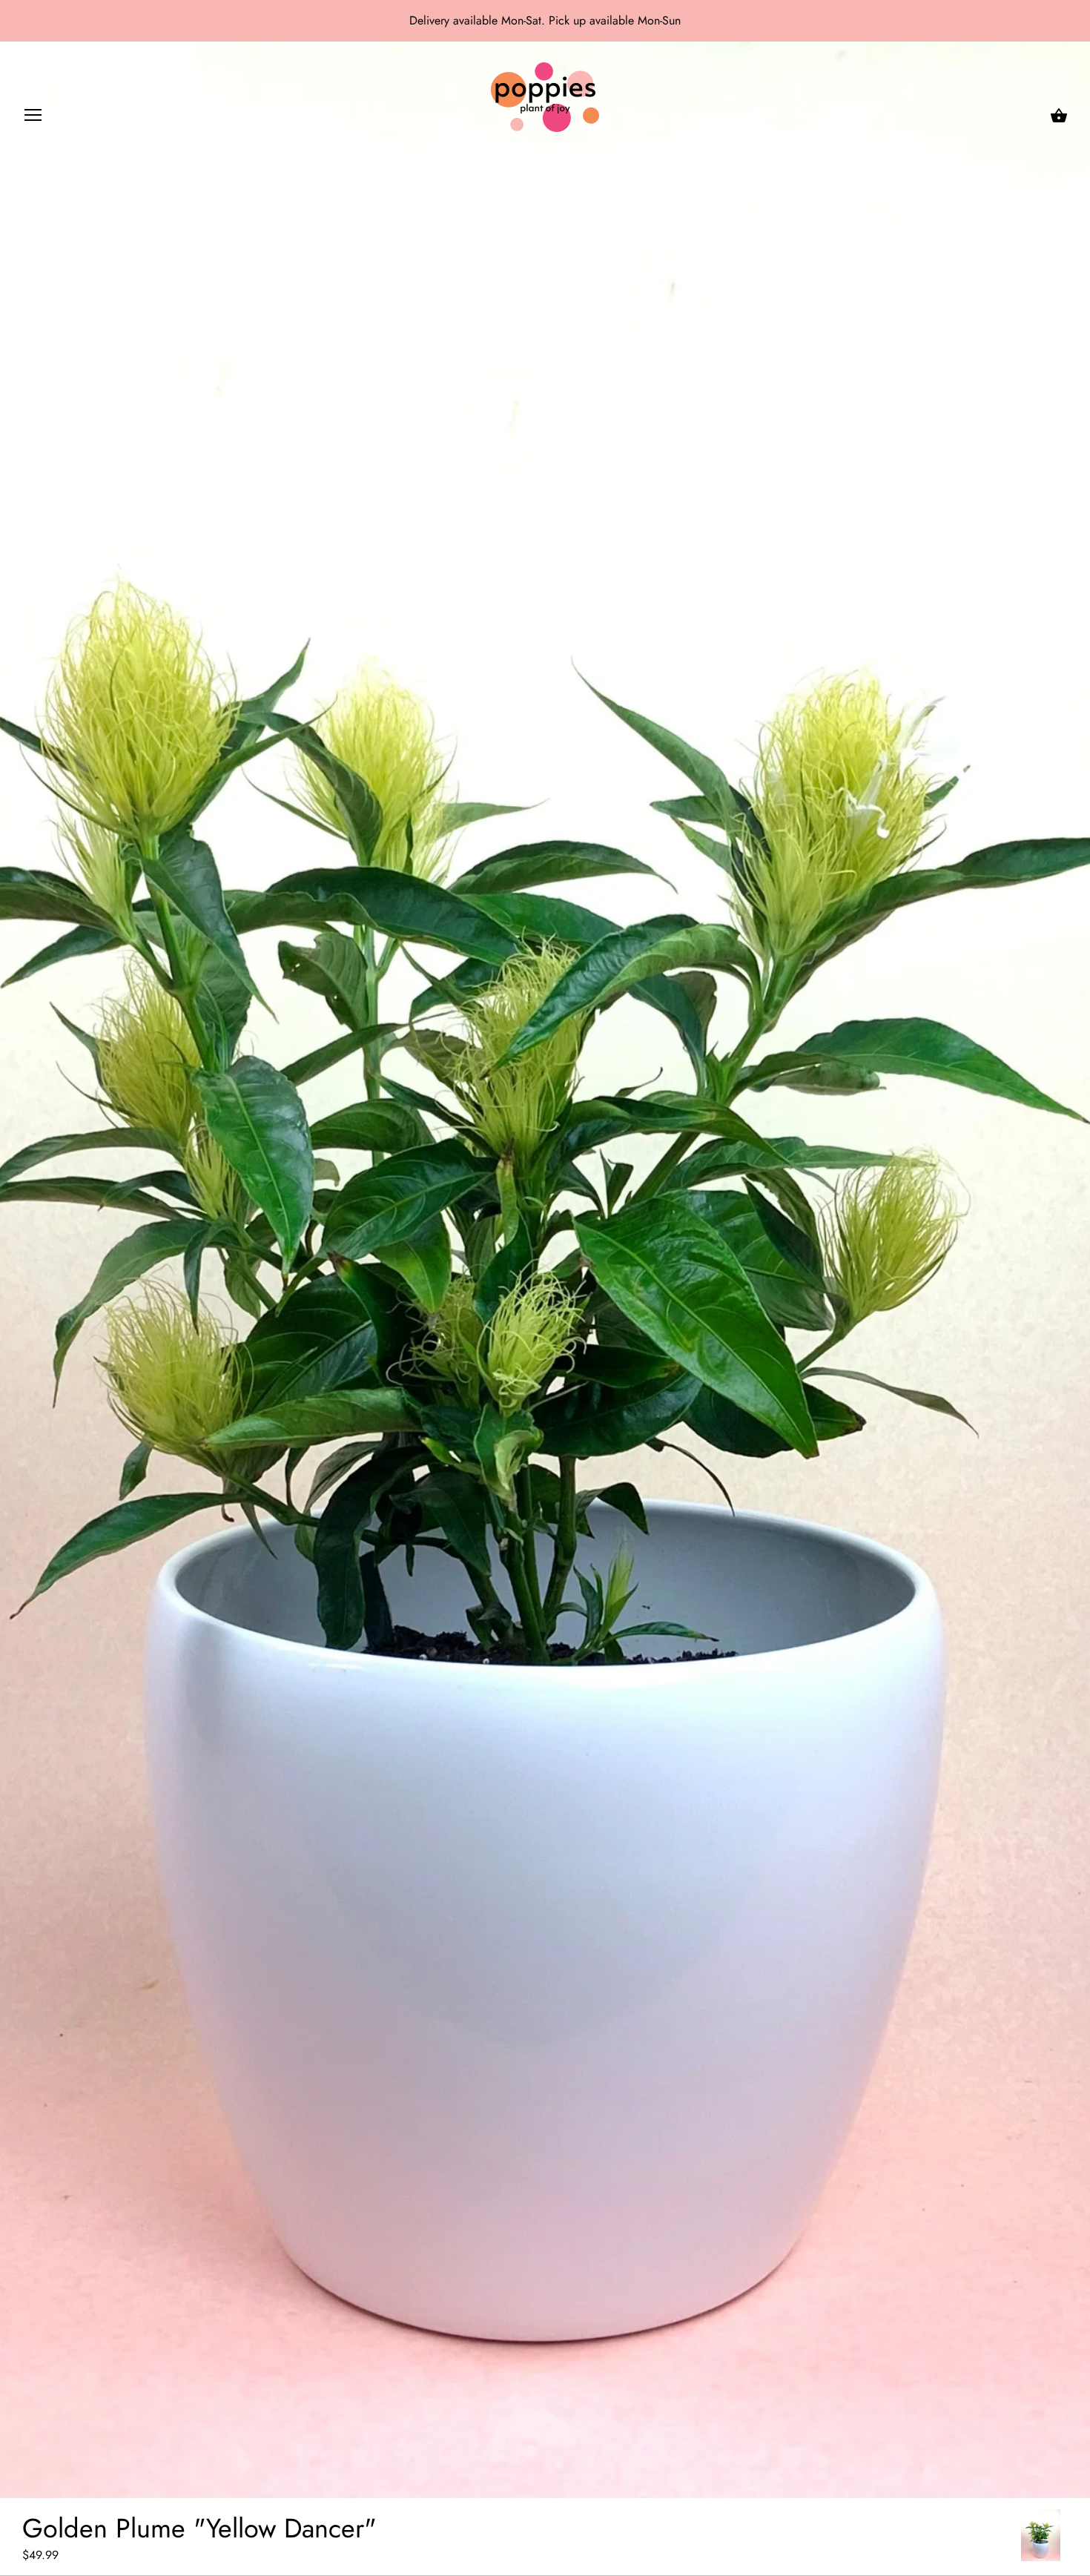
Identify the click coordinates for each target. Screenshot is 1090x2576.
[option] (1041, 2535)
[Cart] (1059, 116)
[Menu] (33, 118)
